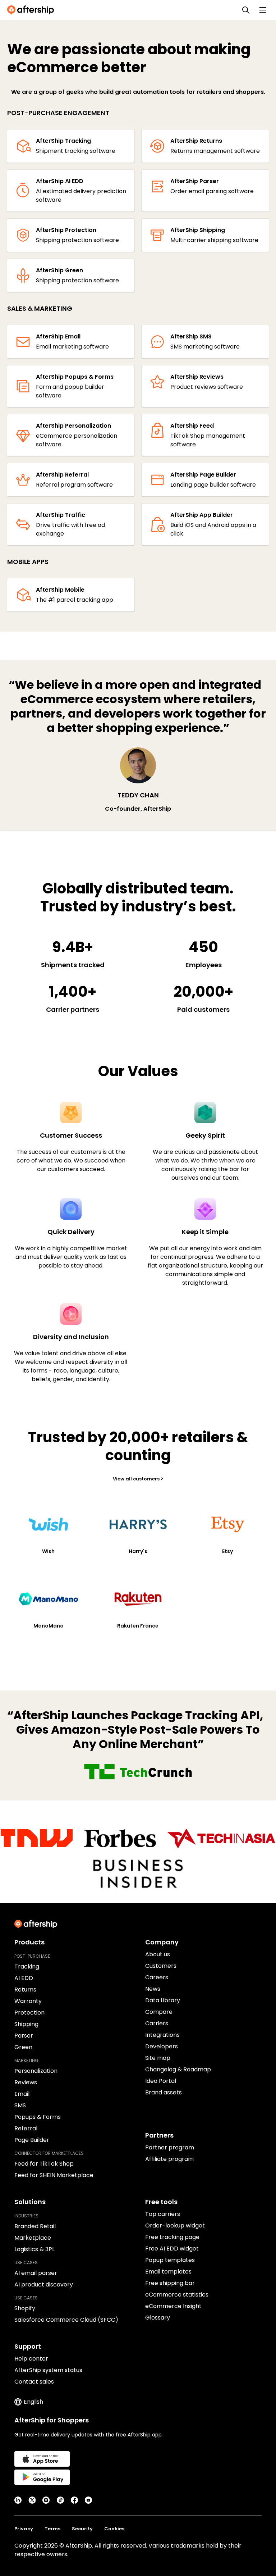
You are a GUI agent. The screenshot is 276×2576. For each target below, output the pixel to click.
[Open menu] (263, 10)
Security (82, 2529)
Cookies (114, 2529)
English (33, 2402)
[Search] (246, 10)
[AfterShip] (32, 10)
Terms (52, 2529)
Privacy (24, 2529)
